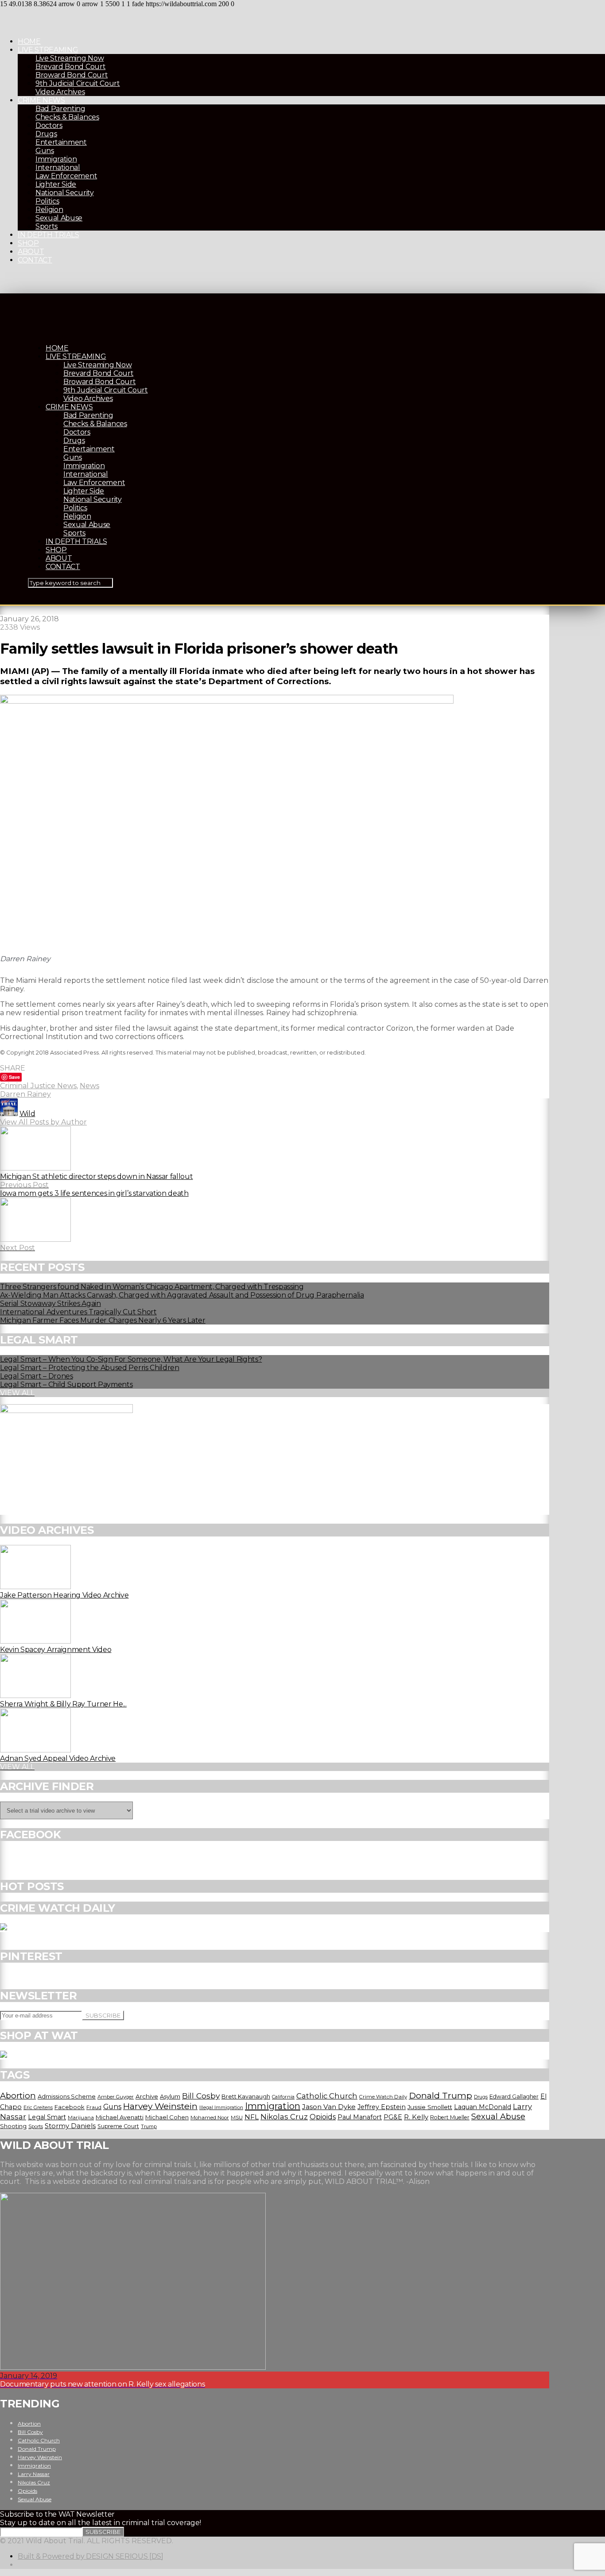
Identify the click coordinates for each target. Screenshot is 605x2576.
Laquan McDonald (483, 2107)
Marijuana (81, 2118)
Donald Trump (440, 2095)
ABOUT (31, 252)
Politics (47, 201)
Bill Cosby (201, 2096)
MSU (237, 2118)
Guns (45, 151)
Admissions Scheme (67, 2096)
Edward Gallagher (514, 2097)
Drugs (46, 134)
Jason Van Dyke (329, 2107)
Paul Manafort (360, 2117)
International (58, 167)
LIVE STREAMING (48, 50)
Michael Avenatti (120, 2117)
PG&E (393, 2117)
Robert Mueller (450, 2117)
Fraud (94, 2107)
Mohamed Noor (210, 2118)
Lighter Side (56, 184)
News (89, 1086)
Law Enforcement (66, 176)
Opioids (323, 2117)
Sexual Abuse (59, 218)
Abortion (18, 2096)
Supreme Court (118, 2126)
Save (14, 1077)
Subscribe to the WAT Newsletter (57, 2514)
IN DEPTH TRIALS (48, 235)
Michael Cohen (167, 2117)
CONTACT (35, 260)
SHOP (28, 243)
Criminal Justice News (38, 1086)
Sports (47, 226)
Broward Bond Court (72, 75)
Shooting (13, 2126)
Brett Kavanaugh (246, 2097)
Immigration (56, 159)
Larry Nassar (34, 2474)
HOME (29, 41)
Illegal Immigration (221, 2108)
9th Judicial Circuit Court (78, 83)
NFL (252, 2117)
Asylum (170, 2096)
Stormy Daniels (70, 2126)
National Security (65, 193)
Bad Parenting (60, 109)
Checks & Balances (67, 117)
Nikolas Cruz (284, 2117)
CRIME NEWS (41, 100)
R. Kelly (416, 2117)
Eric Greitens (38, 2108)
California (283, 2097)
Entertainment (61, 142)
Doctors (49, 125)
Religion (49, 210)
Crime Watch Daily (383, 2097)
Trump (149, 2126)
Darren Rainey (25, 1094)
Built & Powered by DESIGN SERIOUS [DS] (91, 2556)
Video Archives (60, 92)
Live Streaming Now (70, 58)
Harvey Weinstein (160, 2106)
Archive (147, 2096)
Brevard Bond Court (70, 67)
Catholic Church (327, 2096)
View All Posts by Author (43, 1122)
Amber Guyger (116, 2097)
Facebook (70, 2107)
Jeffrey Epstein (382, 2107)
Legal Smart (47, 2117)
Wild (27, 1114)
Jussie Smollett (430, 2107)
